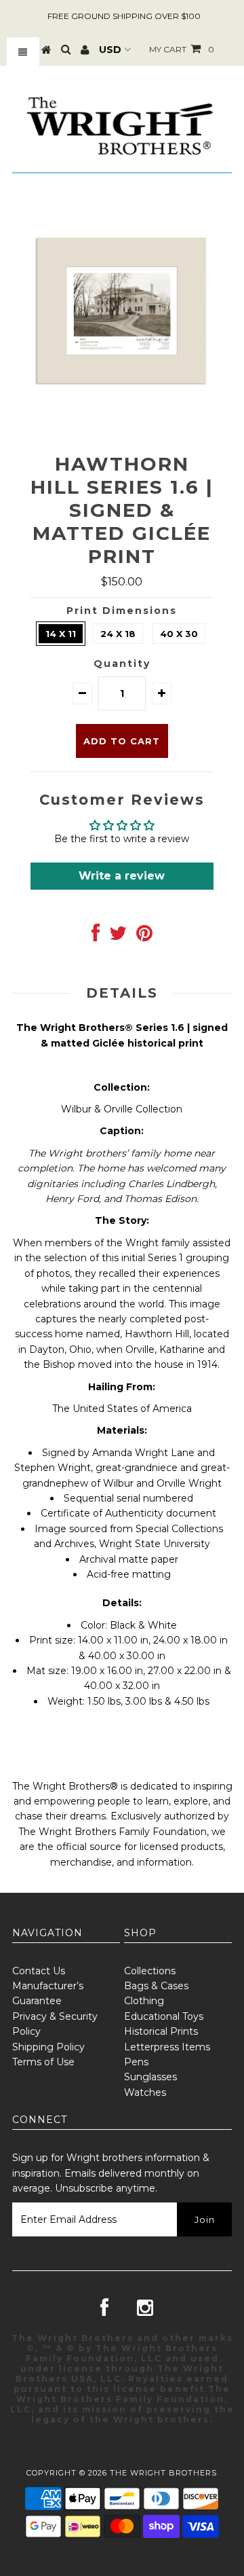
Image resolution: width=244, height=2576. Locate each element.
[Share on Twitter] (118, 937)
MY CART (182, 49)
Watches (145, 2092)
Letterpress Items (167, 2047)
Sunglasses (150, 2077)
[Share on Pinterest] (144, 937)
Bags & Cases (156, 1986)
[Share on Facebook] (96, 937)
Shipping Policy (48, 2047)
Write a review (122, 876)
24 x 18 (118, 634)
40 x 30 (179, 634)
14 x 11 (61, 634)
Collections (150, 1971)
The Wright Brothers (163, 2473)
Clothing (144, 2001)
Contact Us (39, 1971)
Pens (136, 2062)
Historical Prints (161, 2031)
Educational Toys (164, 2016)
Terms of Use (43, 2062)
